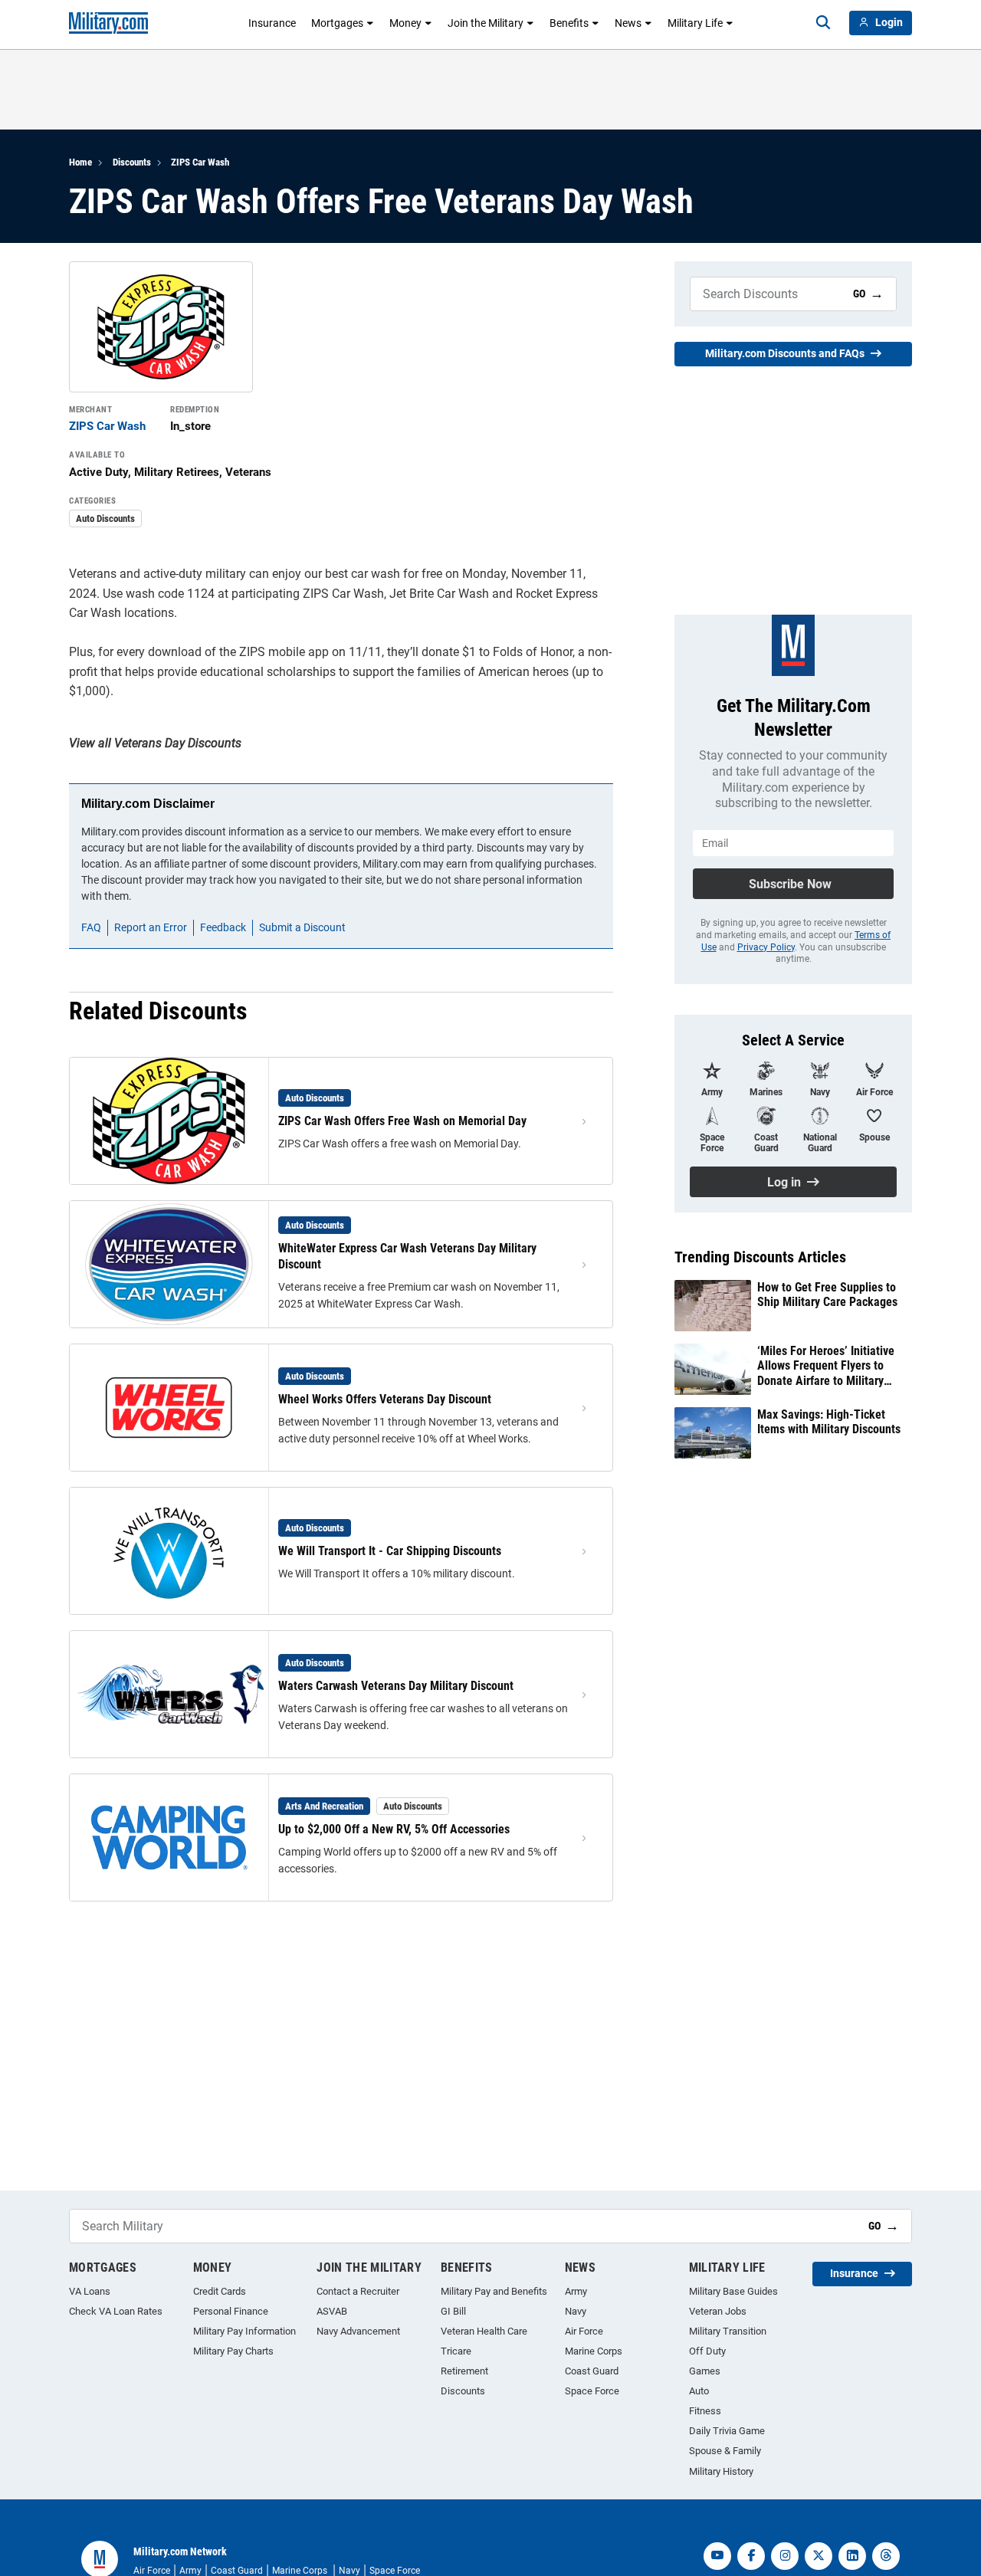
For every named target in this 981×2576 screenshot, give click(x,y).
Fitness (705, 2411)
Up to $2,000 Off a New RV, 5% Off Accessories (394, 1829)
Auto (699, 2391)
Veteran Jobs (718, 2311)
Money (405, 23)
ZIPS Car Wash (200, 162)
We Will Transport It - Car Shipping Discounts (390, 1551)
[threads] (886, 2556)
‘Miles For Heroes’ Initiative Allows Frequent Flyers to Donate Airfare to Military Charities (826, 1366)
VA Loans (90, 2291)
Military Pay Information (244, 2331)
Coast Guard (592, 2371)
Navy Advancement (358, 2331)
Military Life (695, 23)
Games (705, 2371)
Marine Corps (594, 2351)
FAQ (91, 927)
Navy (576, 2311)
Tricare (456, 2351)
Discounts (132, 162)
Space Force (592, 2391)
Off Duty (707, 2351)
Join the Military (486, 23)
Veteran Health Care (484, 2331)
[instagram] (785, 2556)
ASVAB (332, 2311)
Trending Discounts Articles (760, 1257)
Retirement (464, 2371)
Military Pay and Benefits (494, 2291)
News (628, 23)
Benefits (569, 23)
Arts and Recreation (324, 1806)
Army (576, 2291)
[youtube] (717, 2556)
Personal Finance (231, 2311)
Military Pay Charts (233, 2351)
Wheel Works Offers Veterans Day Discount (385, 1399)
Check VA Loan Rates (116, 2311)
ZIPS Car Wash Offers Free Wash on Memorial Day (402, 1121)
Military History (721, 2471)
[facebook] (751, 2556)
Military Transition (728, 2331)
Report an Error (151, 927)
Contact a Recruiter (358, 2291)
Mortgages (337, 23)
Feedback (223, 927)
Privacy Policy (766, 947)
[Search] (823, 23)
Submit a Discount (302, 927)
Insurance (272, 23)
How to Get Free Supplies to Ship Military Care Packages (827, 1295)
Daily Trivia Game (727, 2431)
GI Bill (453, 2311)
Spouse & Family (725, 2451)
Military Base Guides (733, 2291)
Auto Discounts (105, 518)
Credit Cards (220, 2291)
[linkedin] (852, 2556)
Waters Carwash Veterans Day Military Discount (396, 1686)
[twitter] (819, 2556)
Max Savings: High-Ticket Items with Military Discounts (829, 1422)
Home (80, 162)
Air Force (584, 2331)
